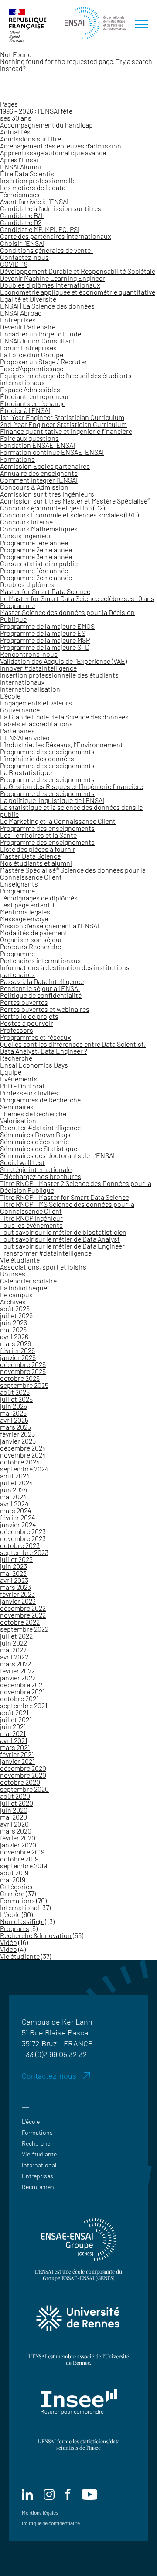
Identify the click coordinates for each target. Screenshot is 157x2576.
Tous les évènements (31, 1225)
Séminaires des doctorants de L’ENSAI (57, 1155)
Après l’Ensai (19, 160)
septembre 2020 (24, 1789)
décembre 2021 (22, 1684)
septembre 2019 (24, 1866)
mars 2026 (15, 1343)
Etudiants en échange (33, 403)
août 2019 (14, 1872)
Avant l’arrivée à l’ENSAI (34, 201)
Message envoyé (24, 919)
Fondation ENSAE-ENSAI (38, 445)
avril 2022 (14, 1657)
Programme (17, 605)
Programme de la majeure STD (45, 647)
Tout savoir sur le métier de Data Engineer (62, 1246)
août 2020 (15, 1796)
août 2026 (15, 1308)
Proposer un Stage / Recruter (44, 361)
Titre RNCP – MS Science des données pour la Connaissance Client (67, 1207)
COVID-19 (14, 264)
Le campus (16, 1295)
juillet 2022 (16, 1636)
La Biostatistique (26, 772)
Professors (17, 1030)
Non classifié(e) (23, 1921)
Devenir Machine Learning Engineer (53, 278)
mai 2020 (14, 1817)
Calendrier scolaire (28, 1281)
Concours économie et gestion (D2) (52, 508)
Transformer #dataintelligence (46, 1253)
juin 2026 (14, 1322)
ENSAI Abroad (21, 313)
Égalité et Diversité (28, 299)
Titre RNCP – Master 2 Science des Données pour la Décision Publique (76, 1187)
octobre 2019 (19, 1859)
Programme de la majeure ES (43, 633)
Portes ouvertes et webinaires (45, 1009)
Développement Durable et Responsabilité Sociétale (78, 271)
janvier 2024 (18, 1524)
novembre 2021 (22, 1691)
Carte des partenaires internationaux (55, 236)
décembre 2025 (23, 1364)
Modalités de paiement (34, 932)
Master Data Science (30, 856)
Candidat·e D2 (21, 222)
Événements (19, 1079)
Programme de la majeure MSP (45, 640)
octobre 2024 (20, 1462)
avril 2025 (14, 1420)
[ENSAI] (93, 25)
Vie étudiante (20, 1260)
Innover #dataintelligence (38, 668)
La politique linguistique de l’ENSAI (52, 800)
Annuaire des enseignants (39, 473)
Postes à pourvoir (27, 1023)
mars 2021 (15, 1747)
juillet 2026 (16, 1315)
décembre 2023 (23, 1531)
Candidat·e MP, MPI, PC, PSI (40, 229)
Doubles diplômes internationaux (50, 285)
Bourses (13, 1274)
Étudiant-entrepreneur (35, 396)
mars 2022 (15, 1664)
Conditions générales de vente (47, 250)
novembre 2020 (23, 1775)
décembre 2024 (23, 1448)
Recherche (16, 1058)
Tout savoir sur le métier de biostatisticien (63, 1232)
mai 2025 (13, 1413)
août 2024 (15, 1476)
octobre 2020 (20, 1782)
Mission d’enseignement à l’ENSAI (49, 925)
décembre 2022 (23, 1608)
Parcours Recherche (31, 946)
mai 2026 (13, 1329)
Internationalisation (30, 689)
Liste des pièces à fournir (38, 849)
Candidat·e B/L (22, 215)
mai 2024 (14, 1496)
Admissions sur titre (31, 139)
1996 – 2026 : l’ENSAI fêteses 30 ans (36, 114)
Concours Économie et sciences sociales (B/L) (69, 515)
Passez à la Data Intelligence (42, 981)
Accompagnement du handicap (46, 125)
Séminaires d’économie (34, 1141)
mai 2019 (13, 1879)
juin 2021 (13, 1726)
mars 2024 (16, 1510)
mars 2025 (15, 1427)
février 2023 (17, 1594)
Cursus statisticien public (39, 563)
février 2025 (17, 1434)
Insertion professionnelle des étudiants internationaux (59, 678)
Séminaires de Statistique (39, 1148)
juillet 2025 (16, 1399)
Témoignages (20, 194)
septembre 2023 (24, 1552)
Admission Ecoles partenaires (45, 466)
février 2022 (17, 1671)
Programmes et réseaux (35, 1037)
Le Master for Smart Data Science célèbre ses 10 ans (77, 598)
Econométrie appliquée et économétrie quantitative (78, 292)
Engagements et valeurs (36, 703)
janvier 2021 (17, 1761)
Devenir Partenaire (28, 327)
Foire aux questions (29, 438)
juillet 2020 (17, 1803)
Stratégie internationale (36, 1169)
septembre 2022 (24, 1629)
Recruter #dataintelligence (40, 1127)
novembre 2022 (23, 1615)
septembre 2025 (24, 1385)
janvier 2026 (18, 1357)
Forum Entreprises (28, 348)
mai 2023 (13, 1573)
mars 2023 (15, 1587)
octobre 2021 (19, 1698)
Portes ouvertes (24, 1002)
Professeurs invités (29, 1093)
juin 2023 (14, 1566)
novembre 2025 (23, 1371)
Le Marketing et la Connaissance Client (58, 821)
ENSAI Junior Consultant (38, 341)
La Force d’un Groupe (32, 354)
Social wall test (22, 1162)
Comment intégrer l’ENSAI (39, 480)
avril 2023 (14, 1580)
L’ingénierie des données (37, 758)
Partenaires (17, 730)
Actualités (15, 132)
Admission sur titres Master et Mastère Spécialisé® (75, 501)
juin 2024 (14, 1490)
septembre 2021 (24, 1705)
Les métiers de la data (33, 187)
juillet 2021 (16, 1719)
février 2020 (18, 1838)
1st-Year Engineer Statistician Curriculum (62, 417)
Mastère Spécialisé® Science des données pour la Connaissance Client (73, 873)
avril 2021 (14, 1740)
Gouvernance (20, 710)
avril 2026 (14, 1336)
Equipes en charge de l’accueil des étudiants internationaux (66, 379)
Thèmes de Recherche (33, 1113)
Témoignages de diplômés (39, 898)
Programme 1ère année (34, 542)
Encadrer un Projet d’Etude (41, 334)
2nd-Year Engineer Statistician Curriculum (63, 424)
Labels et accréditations (36, 724)
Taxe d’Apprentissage (32, 368)
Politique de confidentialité (41, 995)
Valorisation (18, 1120)
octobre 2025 (20, 1378)
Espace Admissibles (30, 389)
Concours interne (26, 522)
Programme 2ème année (36, 549)
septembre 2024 (24, 1469)
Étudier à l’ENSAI (25, 410)
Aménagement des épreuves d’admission (61, 146)
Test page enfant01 (28, 905)
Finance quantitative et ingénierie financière (66, 431)
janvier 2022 (18, 1678)
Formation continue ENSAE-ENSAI (52, 452)
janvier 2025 (18, 1441)
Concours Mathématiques (39, 529)
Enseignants (19, 884)
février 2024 (18, 1517)
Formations (17, 459)
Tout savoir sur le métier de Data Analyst (60, 1239)
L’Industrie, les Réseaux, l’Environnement (61, 744)
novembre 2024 (23, 1455)
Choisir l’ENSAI (22, 243)
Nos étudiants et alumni (36, 863)
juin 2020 (14, 1810)
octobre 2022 (20, 1622)
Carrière (12, 1893)
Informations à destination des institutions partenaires (65, 971)
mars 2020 (16, 1831)
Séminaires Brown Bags (35, 1134)
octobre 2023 (20, 1545)
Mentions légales (25, 912)
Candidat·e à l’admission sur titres (51, 208)
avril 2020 (14, 1824)
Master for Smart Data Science (45, 591)
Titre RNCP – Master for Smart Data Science (65, 1197)
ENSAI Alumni (20, 166)
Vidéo (9, 1942)
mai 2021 (13, 1733)
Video (9, 1949)
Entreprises (18, 320)
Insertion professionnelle (38, 180)
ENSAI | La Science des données (47, 306)
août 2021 (14, 1712)
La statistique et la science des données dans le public (71, 811)
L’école (10, 696)
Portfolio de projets (29, 1016)
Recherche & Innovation (36, 1935)
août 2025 (15, 1392)
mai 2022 (13, 1650)
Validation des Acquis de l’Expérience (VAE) (63, 661)
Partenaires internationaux (40, 960)
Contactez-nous (24, 257)
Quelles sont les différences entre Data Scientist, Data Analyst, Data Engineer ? (73, 1047)
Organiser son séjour (31, 939)
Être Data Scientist (28, 173)
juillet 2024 (17, 1483)
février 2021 (17, 1754)
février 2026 (17, 1350)
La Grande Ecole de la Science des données (64, 717)
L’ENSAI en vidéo (25, 737)
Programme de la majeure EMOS (47, 626)
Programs (15, 1928)
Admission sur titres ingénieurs (47, 494)
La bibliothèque (24, 1288)
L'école (10, 1914)
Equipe (11, 1072)
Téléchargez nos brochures (41, 1176)
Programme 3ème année (36, 556)
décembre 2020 (23, 1768)
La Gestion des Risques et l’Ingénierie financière (72, 786)
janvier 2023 (18, 1601)
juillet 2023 (16, 1559)
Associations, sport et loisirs (43, 1267)
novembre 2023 (23, 1538)
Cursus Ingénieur (26, 536)
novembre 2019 (22, 1852)
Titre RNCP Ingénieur (31, 1218)
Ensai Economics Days (34, 1065)
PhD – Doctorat (22, 1086)
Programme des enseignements (47, 751)
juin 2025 (14, 1406)
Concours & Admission (34, 487)
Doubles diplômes (27, 584)
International (20, 1907)
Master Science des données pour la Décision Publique (67, 616)
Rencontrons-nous (29, 654)
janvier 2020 (18, 1845)
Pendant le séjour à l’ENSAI (40, 988)
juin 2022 (14, 1643)
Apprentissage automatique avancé (53, 153)
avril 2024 (14, 1503)
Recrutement (39, 2187)
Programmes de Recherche (40, 1100)
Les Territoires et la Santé (38, 835)
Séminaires (17, 1107)
